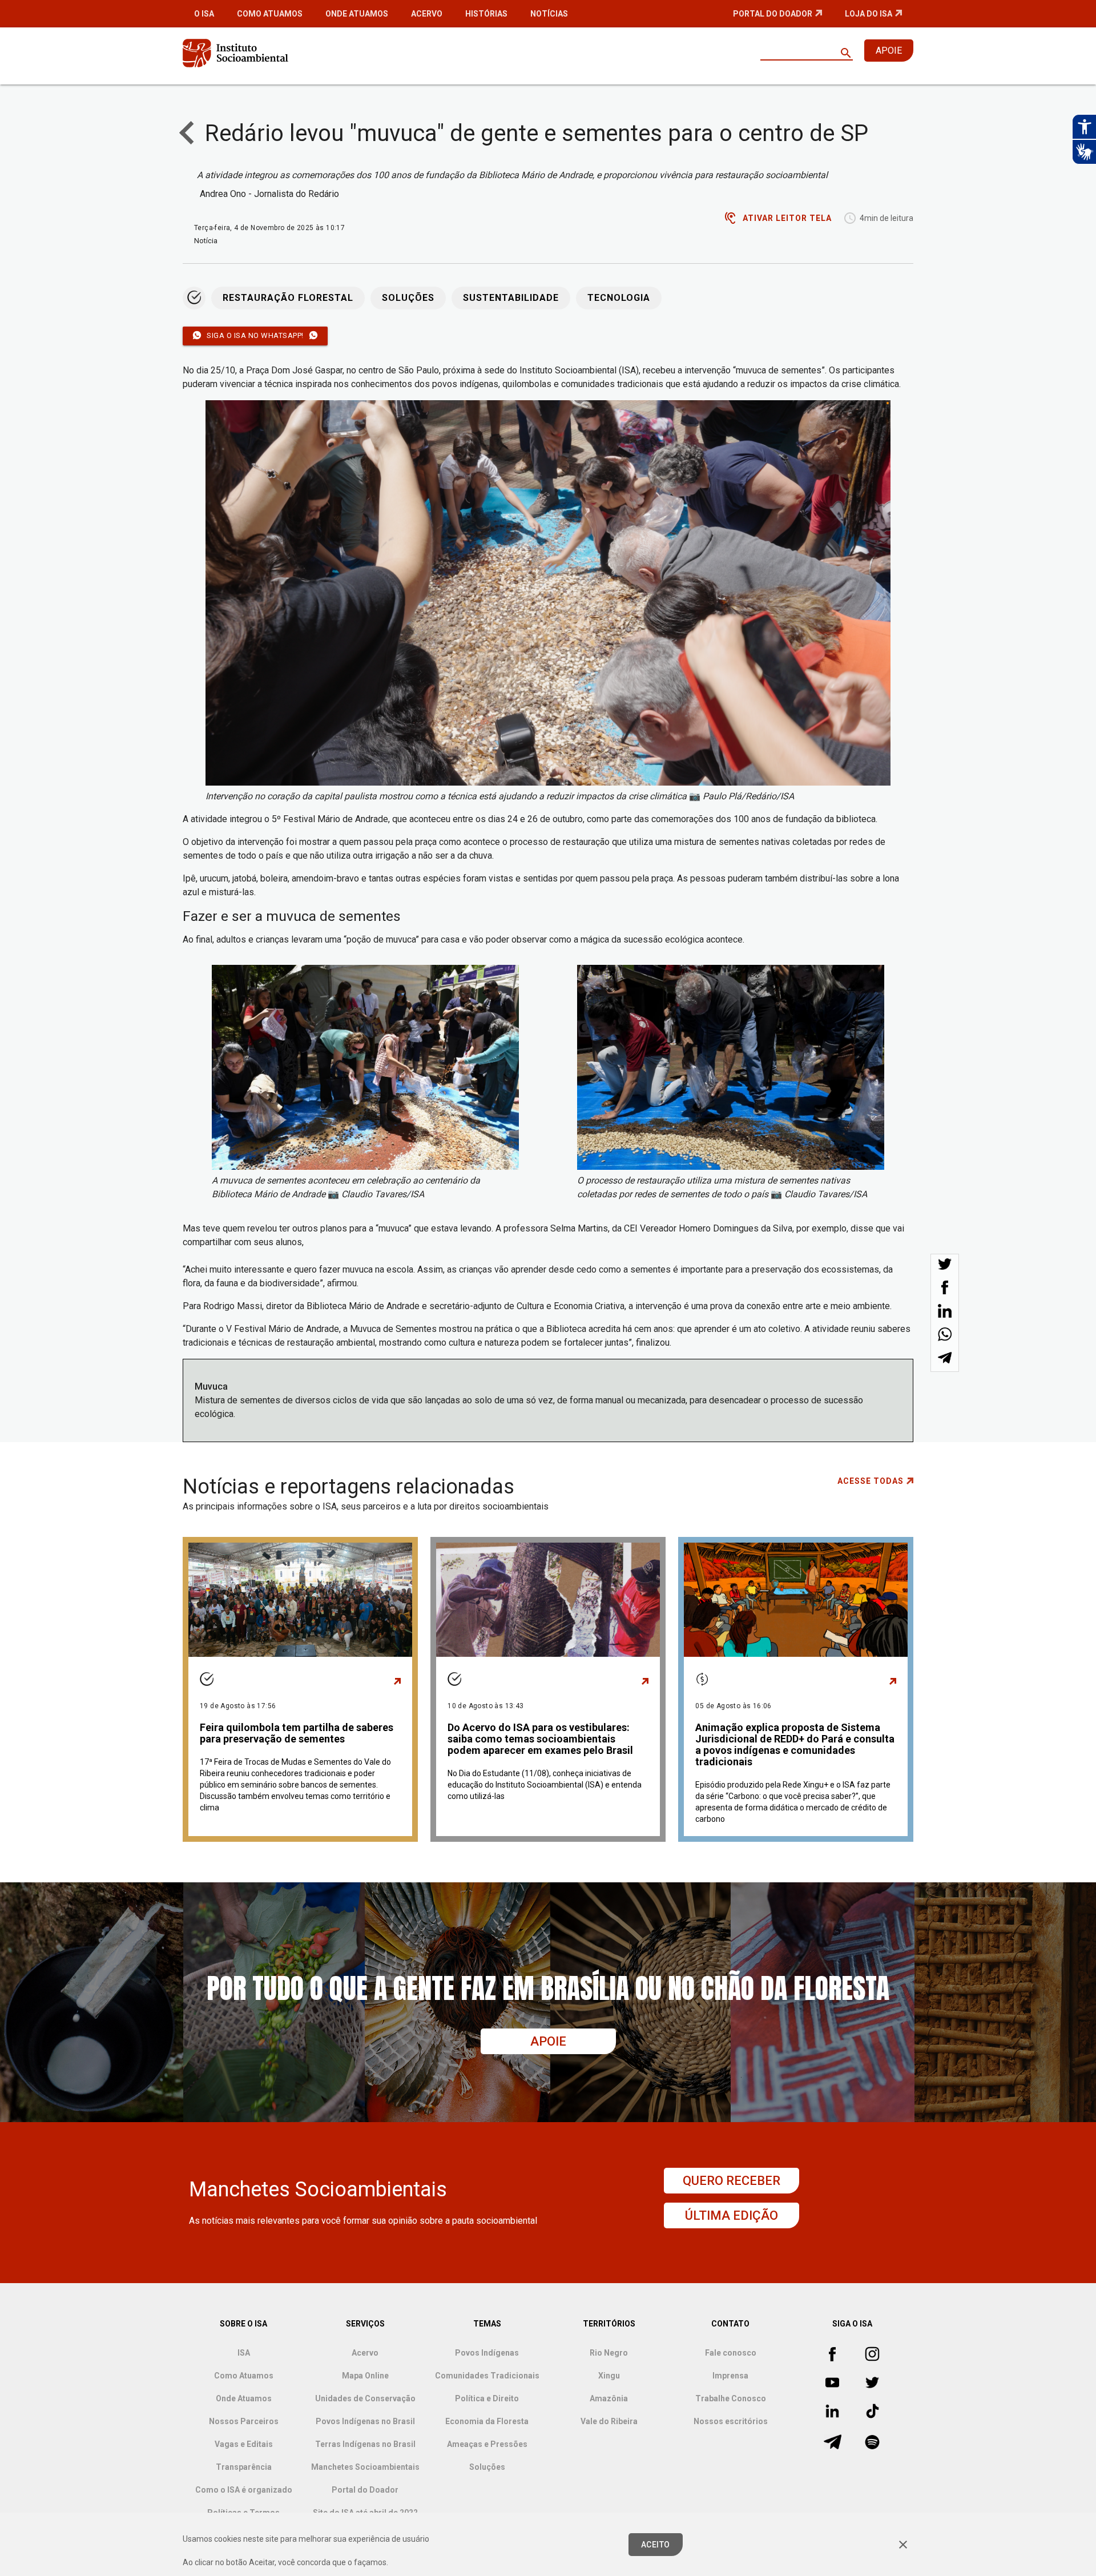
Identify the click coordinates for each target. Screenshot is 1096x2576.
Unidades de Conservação (365, 2398)
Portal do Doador (773, 14)
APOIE (889, 51)
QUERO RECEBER (732, 2181)
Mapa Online (365, 2376)
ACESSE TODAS (871, 1481)
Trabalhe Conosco (731, 2398)
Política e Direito (487, 2398)
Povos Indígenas (487, 2353)
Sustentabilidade (511, 298)
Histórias (486, 14)
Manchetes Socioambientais (365, 2467)
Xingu (609, 2376)
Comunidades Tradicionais (487, 2376)
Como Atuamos (270, 14)
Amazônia (609, 2398)
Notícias (549, 14)
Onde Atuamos (357, 14)
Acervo (427, 14)
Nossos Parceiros (244, 2421)
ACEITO (656, 2545)
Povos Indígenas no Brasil (365, 2421)
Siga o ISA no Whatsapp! (255, 335)
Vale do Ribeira (609, 2421)
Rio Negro (609, 2353)
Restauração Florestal (288, 298)
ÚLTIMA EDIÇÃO (732, 2215)
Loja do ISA (869, 14)
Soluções (408, 298)
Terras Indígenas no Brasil (365, 2444)
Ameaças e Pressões (487, 2444)
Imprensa (730, 2376)
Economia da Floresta (487, 2421)
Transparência (244, 2467)
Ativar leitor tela (787, 218)
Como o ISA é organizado (244, 2490)
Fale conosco (731, 2353)
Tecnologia (619, 298)
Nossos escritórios (731, 2421)
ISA (244, 2353)
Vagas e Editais (244, 2444)
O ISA (204, 14)
